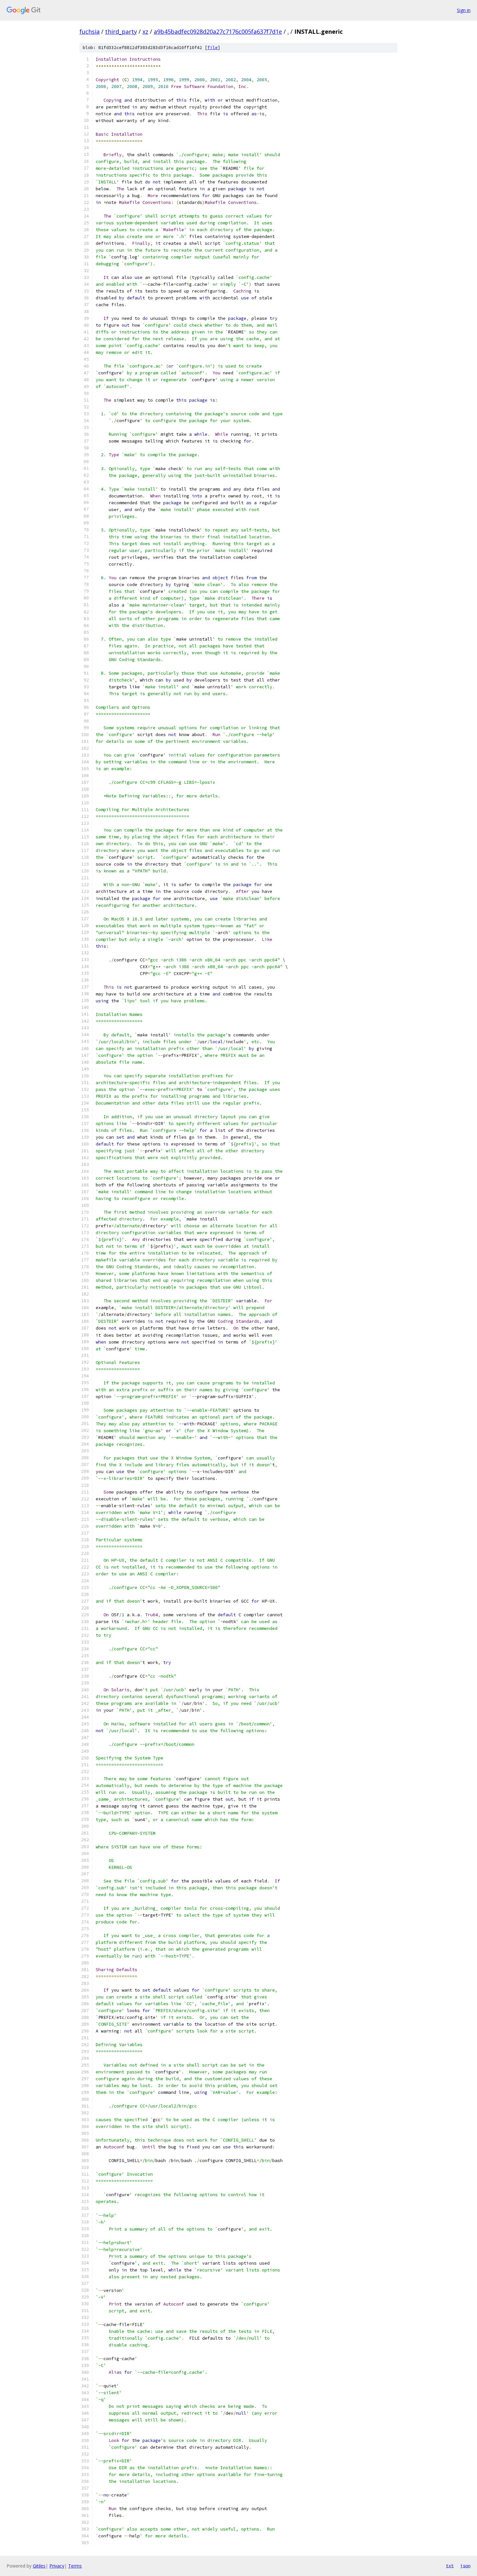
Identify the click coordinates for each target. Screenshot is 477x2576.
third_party (121, 31)
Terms (75, 2566)
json (465, 2566)
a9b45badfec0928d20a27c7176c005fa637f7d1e (218, 31)
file (213, 48)
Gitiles (39, 2566)
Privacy (57, 2566)
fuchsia (90, 31)
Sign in (464, 10)
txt (450, 2566)
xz (145, 31)
